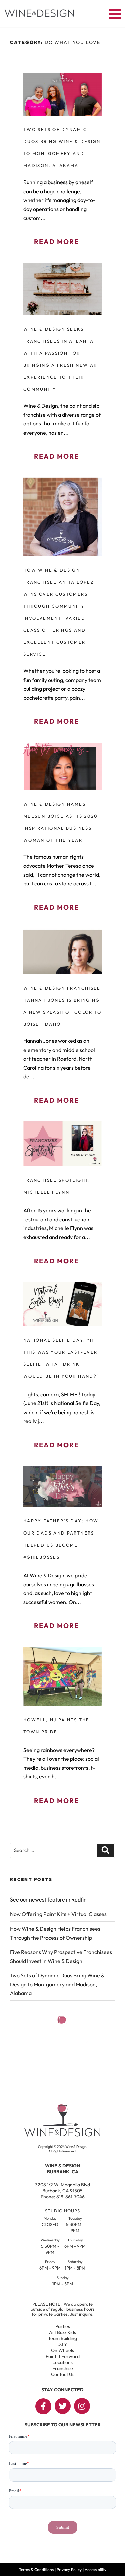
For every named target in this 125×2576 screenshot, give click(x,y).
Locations (62, 2362)
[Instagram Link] (82, 2406)
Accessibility (95, 2569)
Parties (63, 2326)
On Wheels (62, 2350)
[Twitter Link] (63, 2406)
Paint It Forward (63, 2356)
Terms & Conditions (36, 2569)
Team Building (62, 2338)
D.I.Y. (62, 2344)
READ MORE (56, 241)
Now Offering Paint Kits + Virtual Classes (58, 1914)
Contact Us (63, 2374)
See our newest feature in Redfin (48, 1899)
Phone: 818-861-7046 (63, 2197)
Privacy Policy (69, 2569)
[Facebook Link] (43, 2406)
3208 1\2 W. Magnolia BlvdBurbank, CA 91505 (62, 2188)
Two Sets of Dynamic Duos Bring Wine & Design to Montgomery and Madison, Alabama (57, 1984)
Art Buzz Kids (62, 2332)
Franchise (63, 2368)
